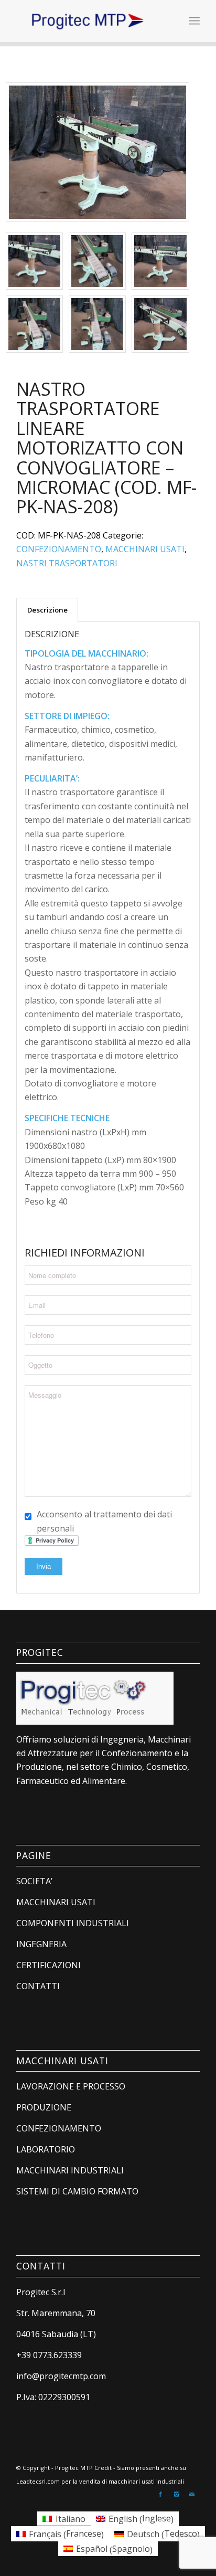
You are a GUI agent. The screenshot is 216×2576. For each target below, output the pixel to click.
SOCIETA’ (34, 1881)
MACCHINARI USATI (145, 549)
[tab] (47, 610)
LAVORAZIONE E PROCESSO (71, 2086)
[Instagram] (176, 2494)
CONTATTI (38, 1986)
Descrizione (47, 610)
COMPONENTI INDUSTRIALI (73, 1923)
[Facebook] (160, 2494)
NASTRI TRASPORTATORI (67, 563)
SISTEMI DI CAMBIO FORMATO (77, 2191)
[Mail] (192, 2494)
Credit (103, 2468)
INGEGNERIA (41, 1944)
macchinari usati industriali (146, 2481)
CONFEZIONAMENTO (59, 549)
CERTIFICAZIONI (48, 1965)
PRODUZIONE (44, 2107)
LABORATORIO (46, 2149)
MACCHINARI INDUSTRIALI (70, 2170)
